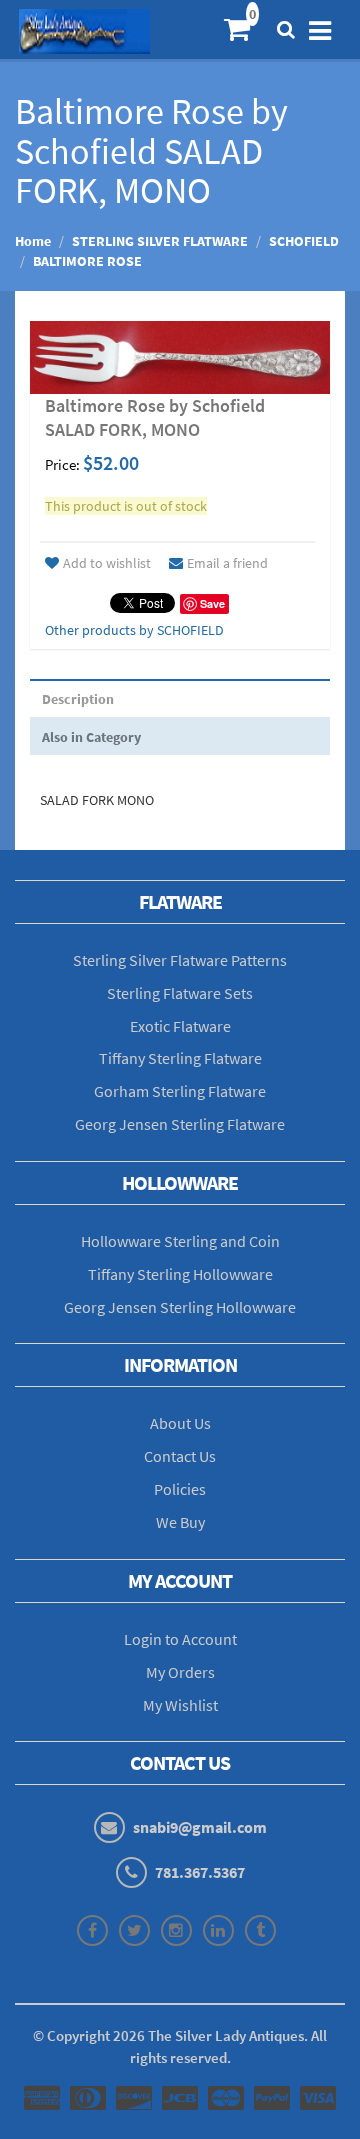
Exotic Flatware (180, 1026)
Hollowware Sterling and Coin (180, 1241)
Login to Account (180, 1639)
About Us (180, 1423)
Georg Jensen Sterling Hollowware (180, 1307)
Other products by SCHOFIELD (134, 630)
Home (33, 241)
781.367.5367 (200, 1872)
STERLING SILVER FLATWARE (160, 241)
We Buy (180, 1522)
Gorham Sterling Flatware (180, 1091)
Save (212, 603)
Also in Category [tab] (91, 737)
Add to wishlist (107, 563)
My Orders (180, 1672)
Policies (180, 1489)
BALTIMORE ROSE (87, 261)
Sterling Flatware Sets (180, 993)
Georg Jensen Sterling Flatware (180, 1124)
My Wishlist (180, 1705)
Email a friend (227, 563)
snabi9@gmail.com (200, 1827)
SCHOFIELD (304, 241)
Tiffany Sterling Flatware (180, 1058)
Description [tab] (78, 699)
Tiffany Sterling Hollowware (180, 1274)
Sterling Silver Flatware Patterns (180, 960)
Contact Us (180, 1456)
